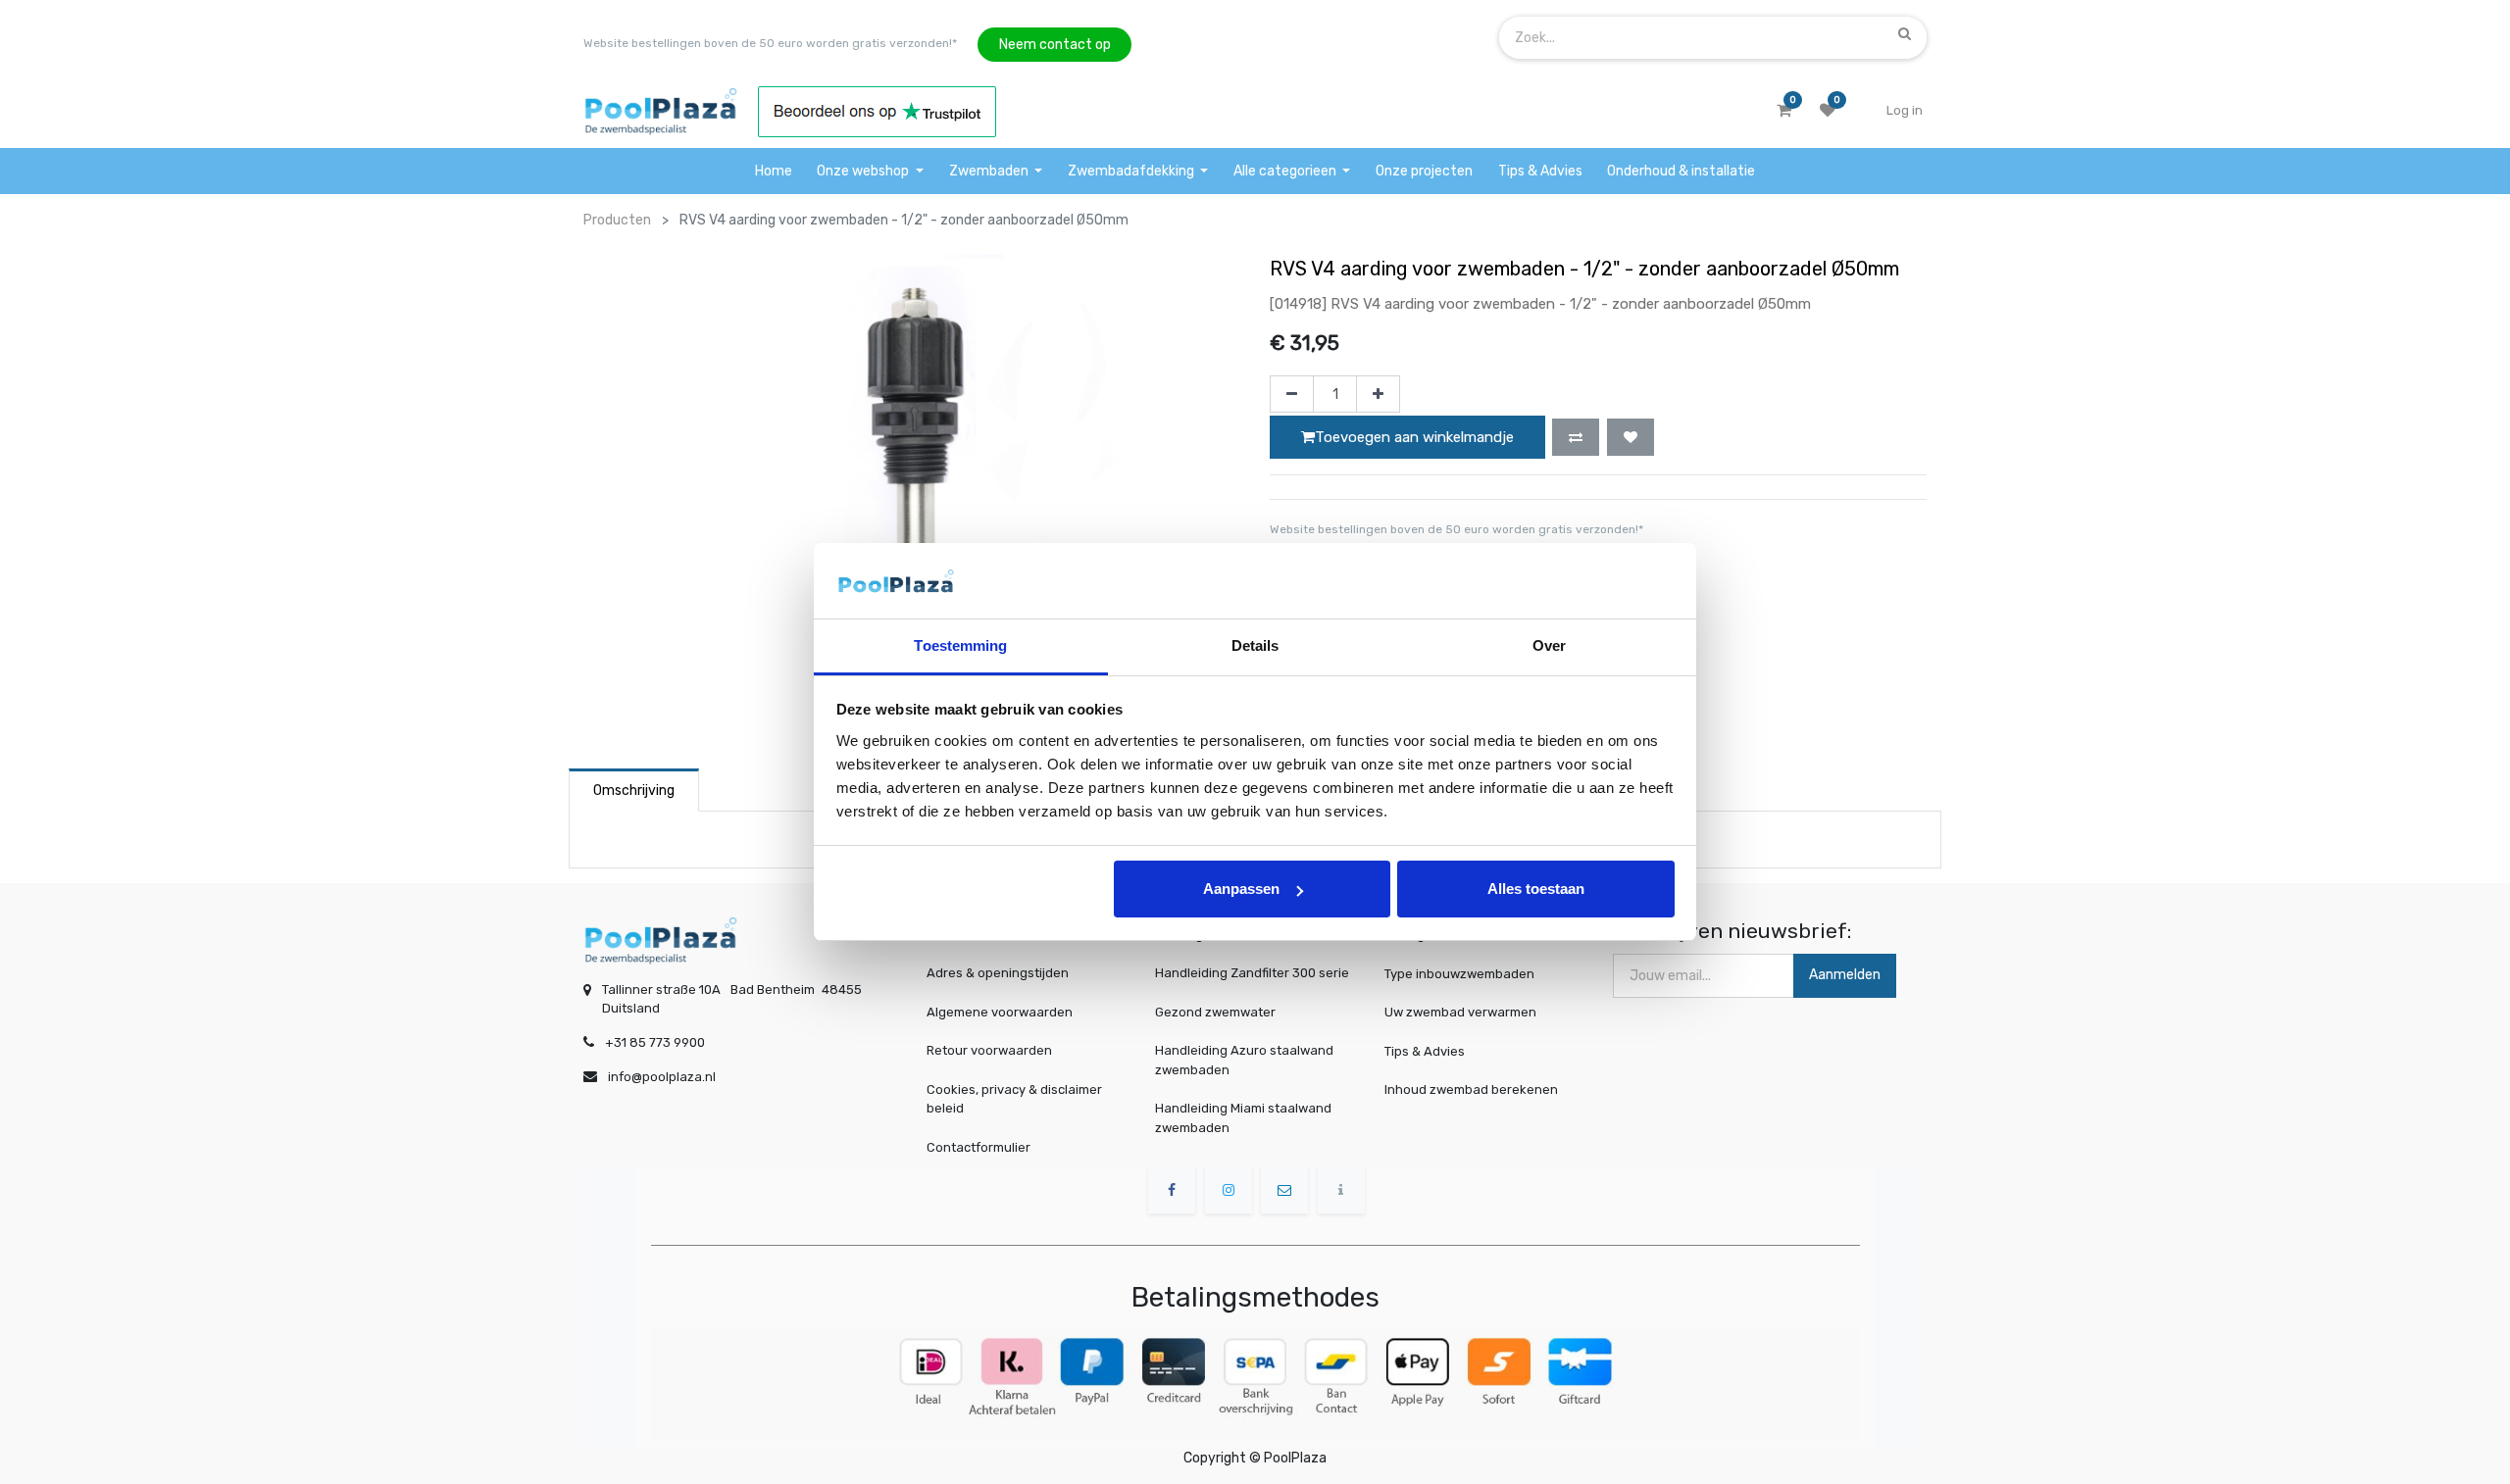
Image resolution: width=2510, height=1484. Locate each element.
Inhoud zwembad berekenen (1471, 1089)
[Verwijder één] (1292, 394)
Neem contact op (1055, 45)
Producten (617, 220)
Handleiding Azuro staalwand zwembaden (1244, 1060)
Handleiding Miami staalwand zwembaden (1243, 1118)
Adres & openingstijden (998, 973)
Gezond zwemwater (1215, 1012)
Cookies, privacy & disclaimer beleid (1014, 1099)
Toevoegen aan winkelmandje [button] (1414, 437)
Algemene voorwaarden (1000, 1012)
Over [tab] (1549, 645)
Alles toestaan (1536, 889)
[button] (1576, 437)
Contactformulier (979, 1147)
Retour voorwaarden (989, 1050)
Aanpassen (1241, 889)
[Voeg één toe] (1378, 394)
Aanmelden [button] (1845, 975)
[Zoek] (1905, 33)
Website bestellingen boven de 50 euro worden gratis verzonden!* (770, 43)
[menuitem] (774, 171)
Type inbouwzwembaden (1459, 973)
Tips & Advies (1425, 1050)
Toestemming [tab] (960, 645)
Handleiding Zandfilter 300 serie (1252, 973)
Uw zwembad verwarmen (1460, 1012)
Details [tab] (1255, 645)
